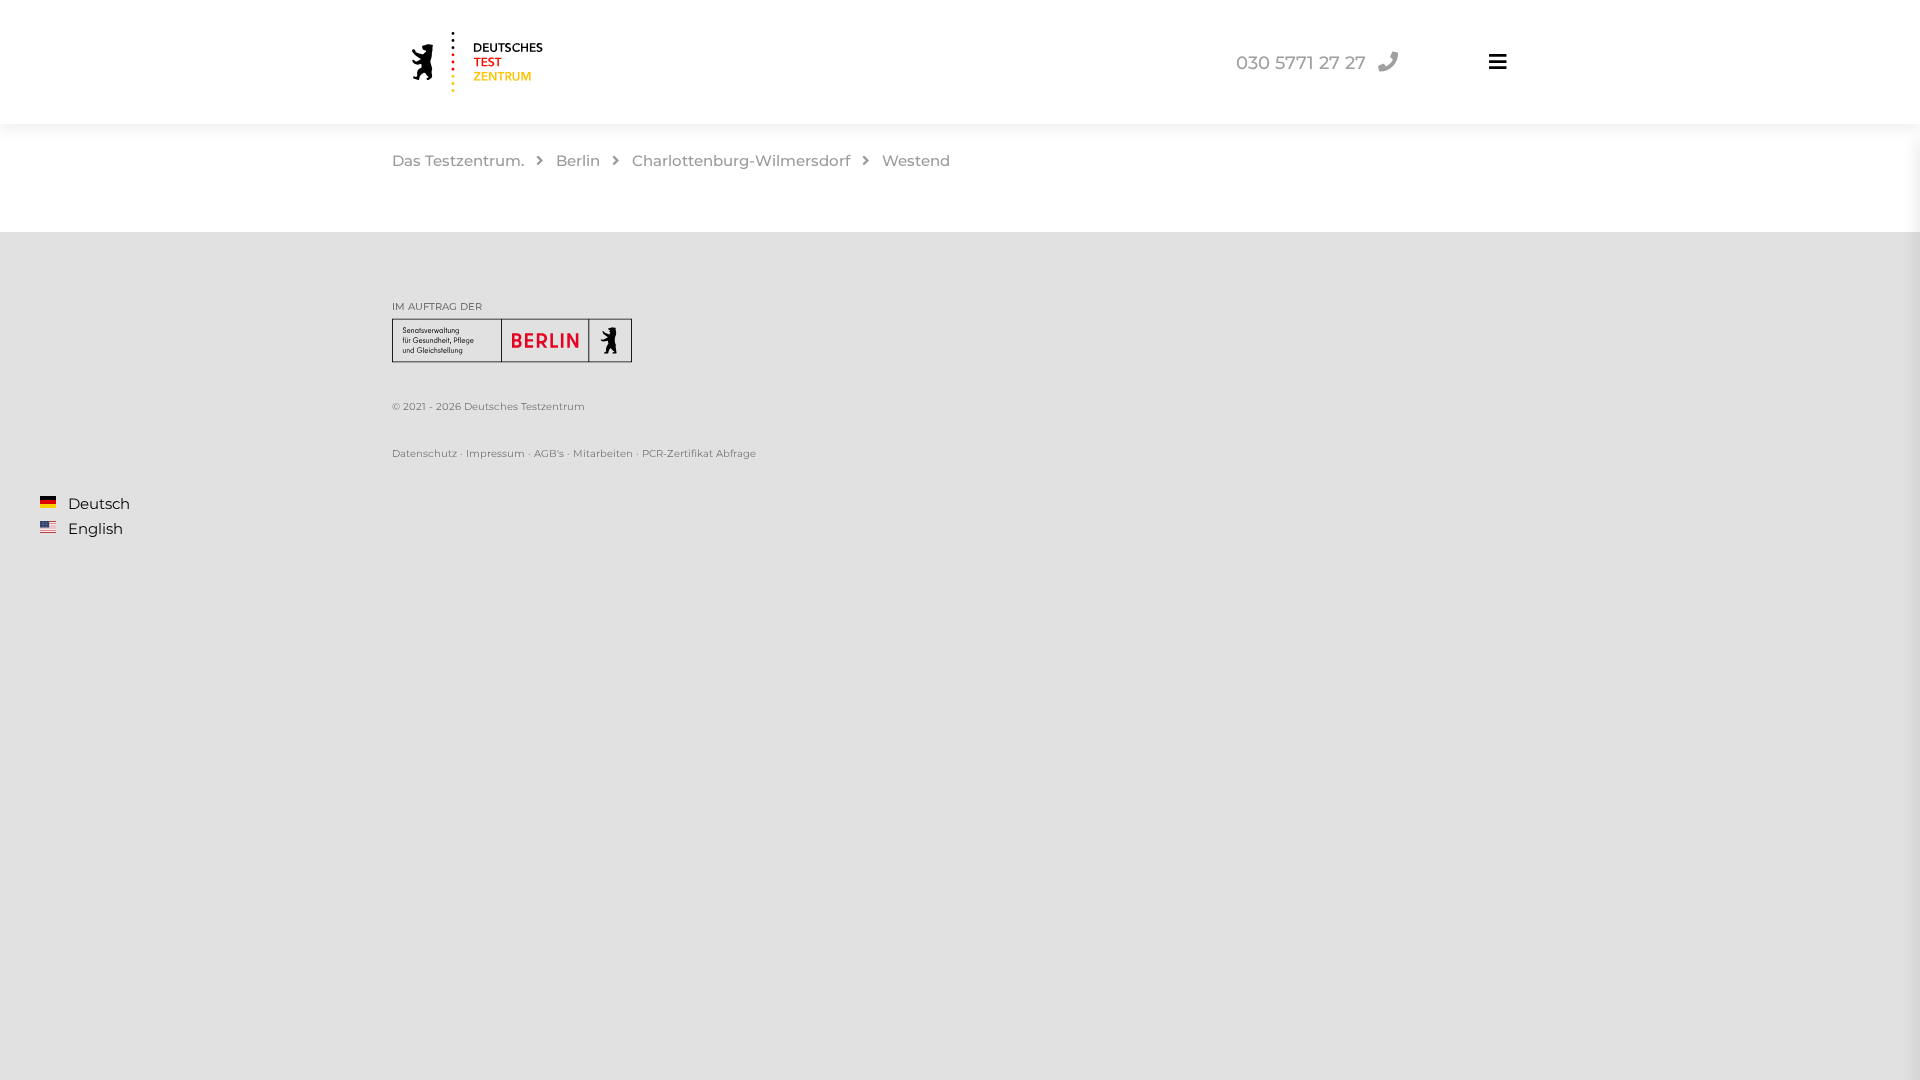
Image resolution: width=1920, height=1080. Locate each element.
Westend (916, 160)
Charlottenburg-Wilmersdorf (741, 160)
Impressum (495, 453)
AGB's (549, 453)
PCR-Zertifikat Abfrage (699, 453)
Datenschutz (424, 453)
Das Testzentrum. (458, 160)
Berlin (578, 160)
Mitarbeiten (603, 453)
